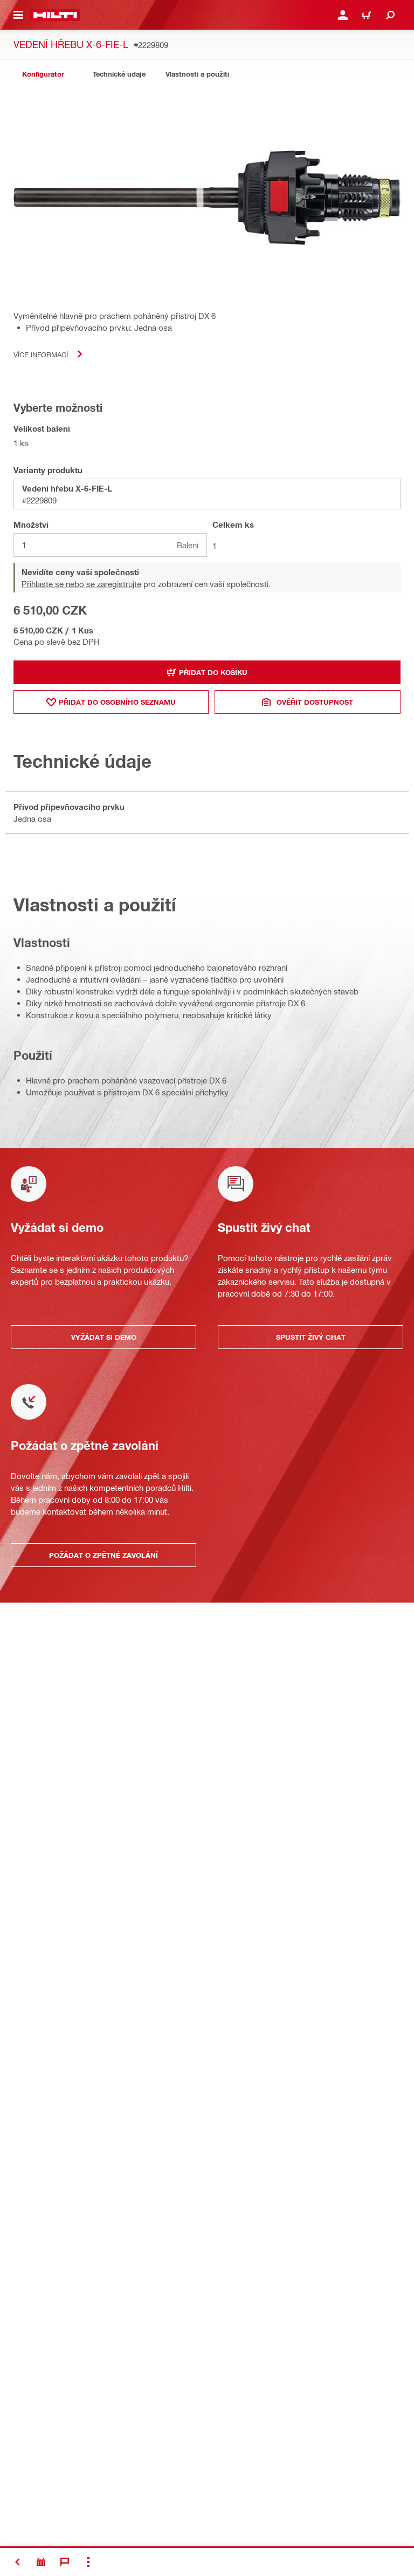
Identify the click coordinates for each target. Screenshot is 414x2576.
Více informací (41, 354)
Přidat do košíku (213, 672)
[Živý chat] (65, 2562)
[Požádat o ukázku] (41, 2562)
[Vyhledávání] (390, 15)
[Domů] (55, 15)
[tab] (43, 74)
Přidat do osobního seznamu (117, 702)
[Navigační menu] (18, 15)
